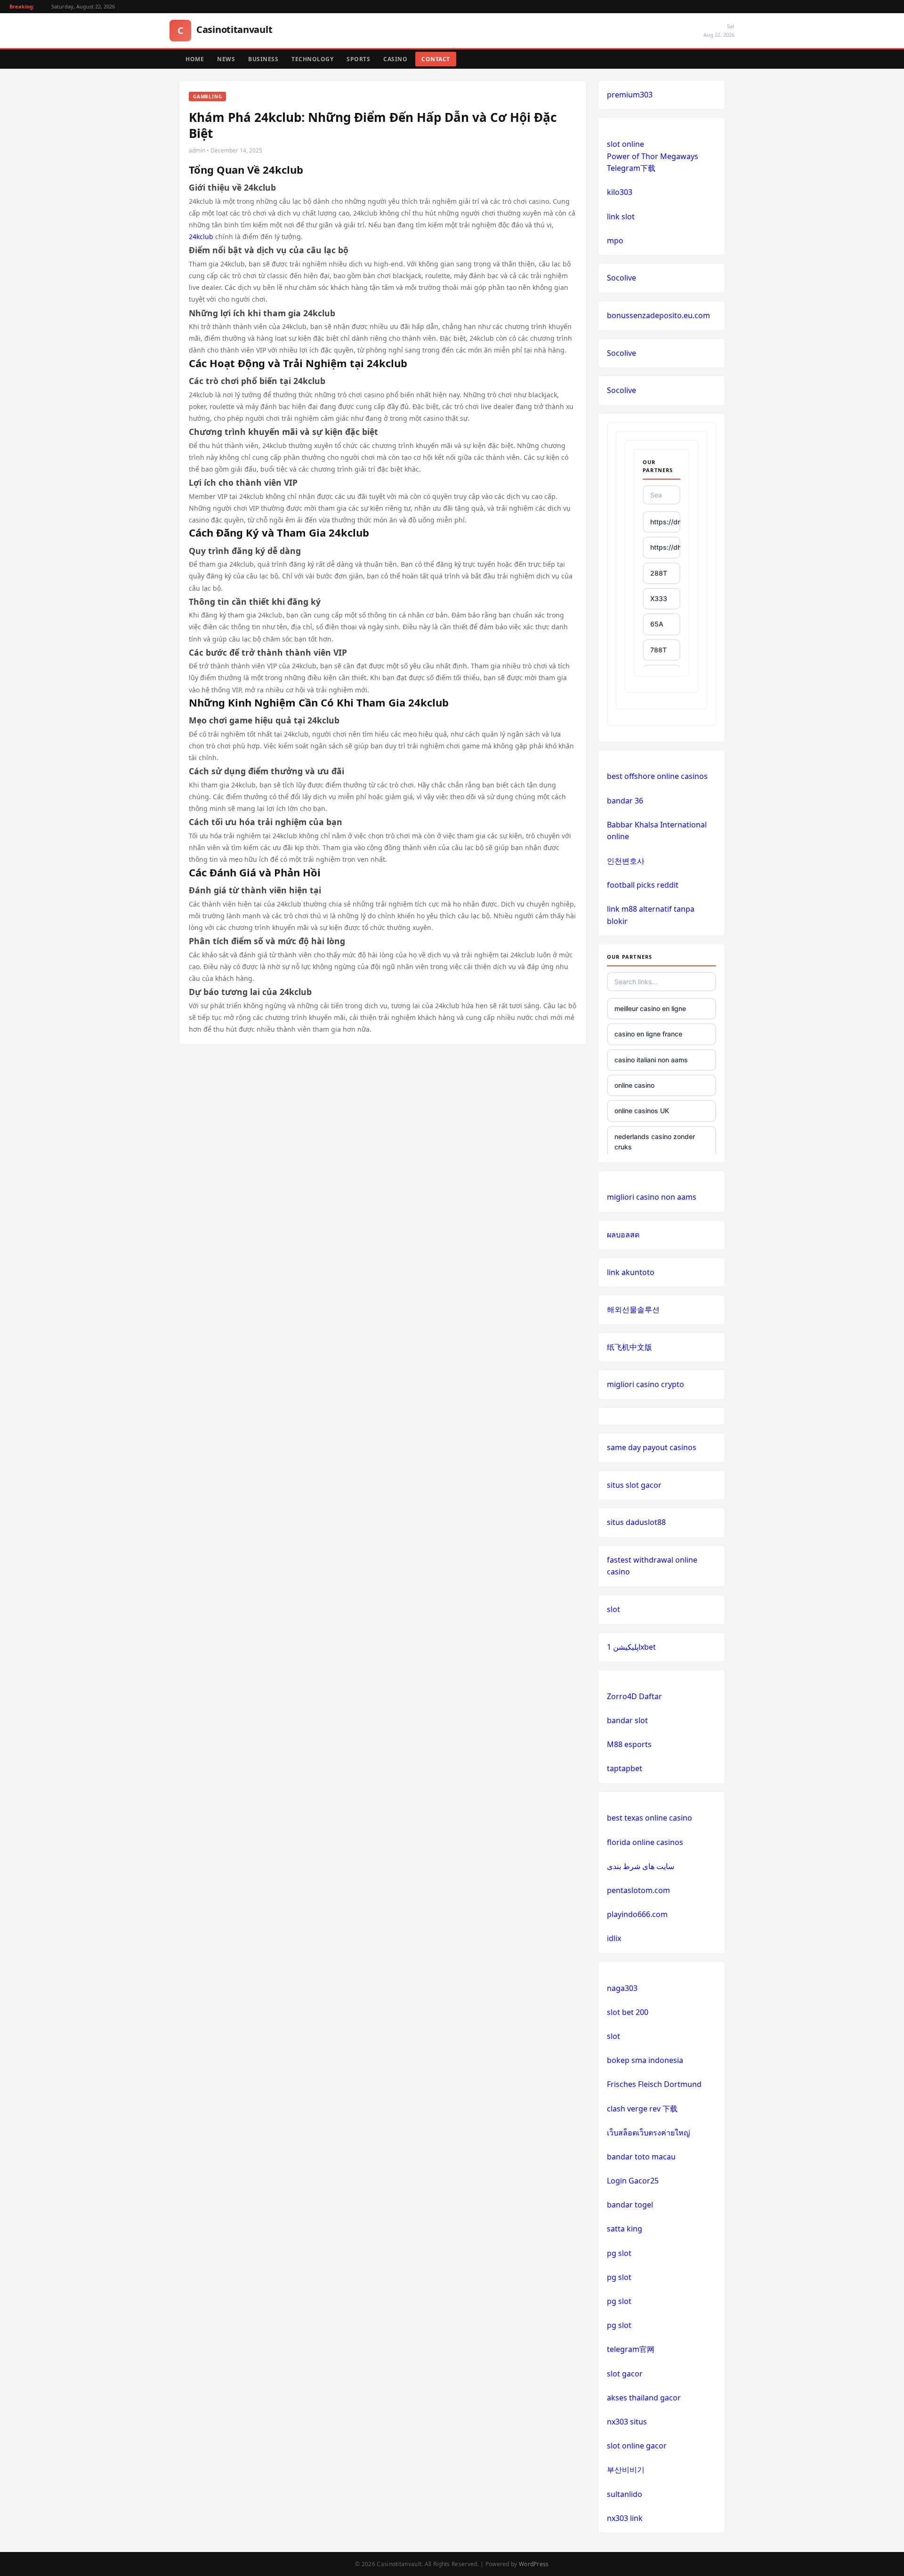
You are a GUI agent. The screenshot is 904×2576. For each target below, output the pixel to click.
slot (613, 1609)
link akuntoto (631, 1272)
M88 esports (629, 1744)
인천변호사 (626, 861)
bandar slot (627, 1720)
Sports (358, 59)
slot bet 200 (628, 2012)
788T (658, 650)
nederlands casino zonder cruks (655, 1142)
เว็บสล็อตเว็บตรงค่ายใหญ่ (649, 2133)
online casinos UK (642, 1111)
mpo (615, 241)
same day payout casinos (652, 1447)
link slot (621, 217)
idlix (614, 1938)
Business (263, 59)
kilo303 (620, 192)
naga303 (622, 1988)
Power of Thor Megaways (653, 156)
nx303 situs (627, 2422)
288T (659, 573)
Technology (312, 59)
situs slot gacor (634, 1485)
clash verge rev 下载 (642, 2109)
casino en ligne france (648, 1034)
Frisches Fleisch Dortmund (654, 2084)
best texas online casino (650, 1818)
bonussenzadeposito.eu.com (658, 315)
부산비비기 (626, 2470)
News (226, 59)
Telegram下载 (631, 168)
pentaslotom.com (638, 1890)
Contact (436, 59)
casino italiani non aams (651, 1060)
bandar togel (630, 2205)
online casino (634, 1085)
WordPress (534, 2564)
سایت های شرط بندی (641, 1866)
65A (657, 624)
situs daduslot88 (636, 1522)
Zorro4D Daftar (634, 1696)
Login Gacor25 (633, 2181)
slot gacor (625, 2374)
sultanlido (625, 2494)
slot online (626, 144)
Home (195, 59)
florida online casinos (645, 1842)
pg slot (619, 2253)
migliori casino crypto (646, 1384)
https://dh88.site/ (665, 547)
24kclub (201, 237)
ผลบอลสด (623, 1235)
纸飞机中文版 (630, 1347)
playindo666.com (637, 1914)
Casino (395, 59)
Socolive (621, 278)
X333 (659, 598)
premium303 (630, 95)
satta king (625, 2229)
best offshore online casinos (657, 776)
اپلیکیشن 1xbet (631, 1647)
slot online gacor (637, 2446)
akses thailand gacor (644, 2398)
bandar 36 (625, 801)
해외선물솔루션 (633, 1309)
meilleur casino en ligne (650, 1008)
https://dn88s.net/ (665, 522)
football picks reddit (643, 885)
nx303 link (625, 2518)
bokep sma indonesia (645, 2060)
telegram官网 (631, 2349)
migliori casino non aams (652, 1197)
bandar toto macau (641, 2157)
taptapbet (625, 1768)
